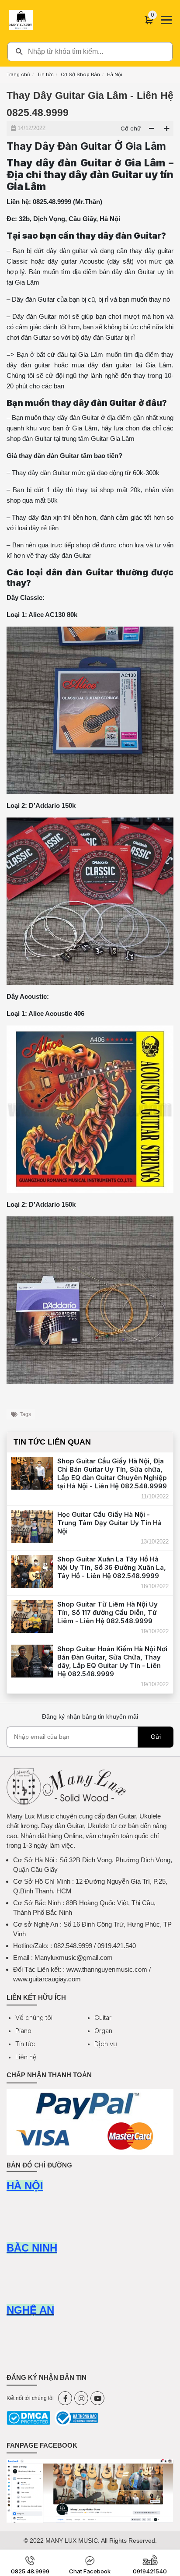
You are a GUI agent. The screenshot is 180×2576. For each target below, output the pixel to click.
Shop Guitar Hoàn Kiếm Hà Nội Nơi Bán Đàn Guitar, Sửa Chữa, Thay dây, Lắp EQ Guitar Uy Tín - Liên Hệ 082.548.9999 (112, 1661)
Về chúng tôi (34, 2017)
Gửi (156, 1737)
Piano (23, 2031)
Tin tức (45, 74)
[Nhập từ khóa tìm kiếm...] (90, 52)
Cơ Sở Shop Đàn (80, 74)
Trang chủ (18, 74)
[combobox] (90, 52)
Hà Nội (115, 74)
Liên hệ (26, 2057)
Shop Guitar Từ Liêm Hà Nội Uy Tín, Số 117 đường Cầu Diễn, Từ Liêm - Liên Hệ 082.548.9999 (107, 1612)
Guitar (103, 2017)
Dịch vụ (106, 2044)
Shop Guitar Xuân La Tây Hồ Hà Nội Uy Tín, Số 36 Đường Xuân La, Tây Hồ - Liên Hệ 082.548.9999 (112, 1567)
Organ (103, 2031)
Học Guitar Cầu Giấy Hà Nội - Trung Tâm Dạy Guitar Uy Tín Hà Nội (109, 1523)
